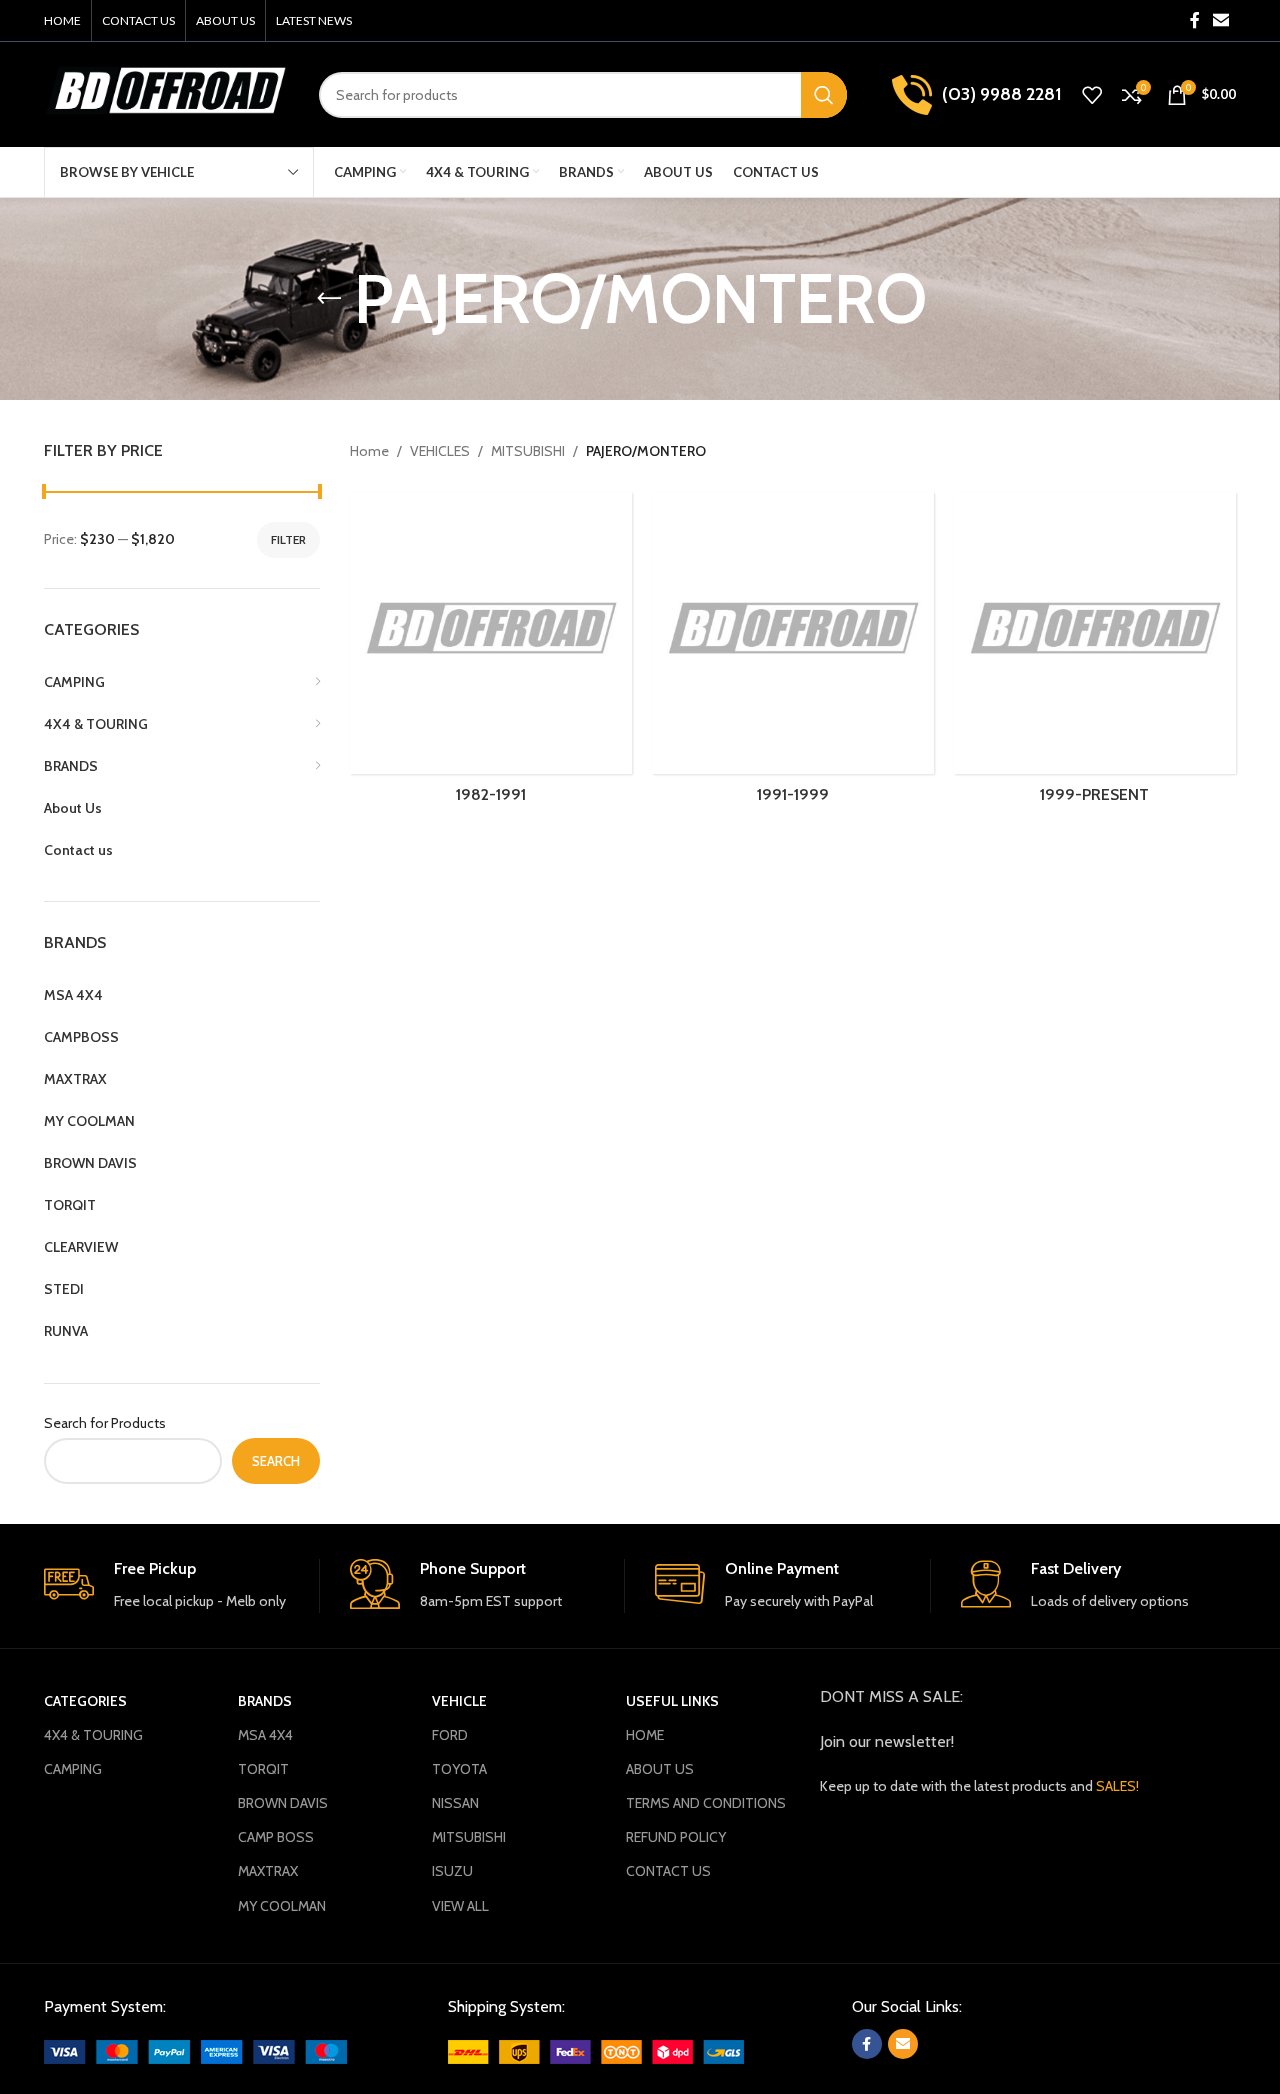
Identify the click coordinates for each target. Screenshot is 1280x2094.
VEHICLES (440, 451)
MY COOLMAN (282, 1906)
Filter (288, 539)
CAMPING (73, 1769)
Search (276, 1461)
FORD (450, 1735)
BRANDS (265, 1701)
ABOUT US (660, 1769)
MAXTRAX (268, 1871)
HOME (645, 1735)
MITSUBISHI (528, 451)
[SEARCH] (824, 95)
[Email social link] (1221, 20)
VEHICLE (459, 1701)
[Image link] (195, 2050)
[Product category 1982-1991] (491, 654)
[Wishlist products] (1092, 95)
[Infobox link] (181, 1585)
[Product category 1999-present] (1095, 654)
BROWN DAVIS (283, 1803)
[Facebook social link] (1195, 20)
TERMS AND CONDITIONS (706, 1803)
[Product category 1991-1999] (793, 654)
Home (369, 451)
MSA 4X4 (265, 1735)
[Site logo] (166, 93)
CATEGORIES (85, 1701)
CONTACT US (668, 1871)
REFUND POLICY (676, 1837)
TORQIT (263, 1769)
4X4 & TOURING (93, 1735)
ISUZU (452, 1871)
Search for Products (105, 1423)
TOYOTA (459, 1769)
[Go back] (329, 299)
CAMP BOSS (276, 1837)
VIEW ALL (460, 1906)
